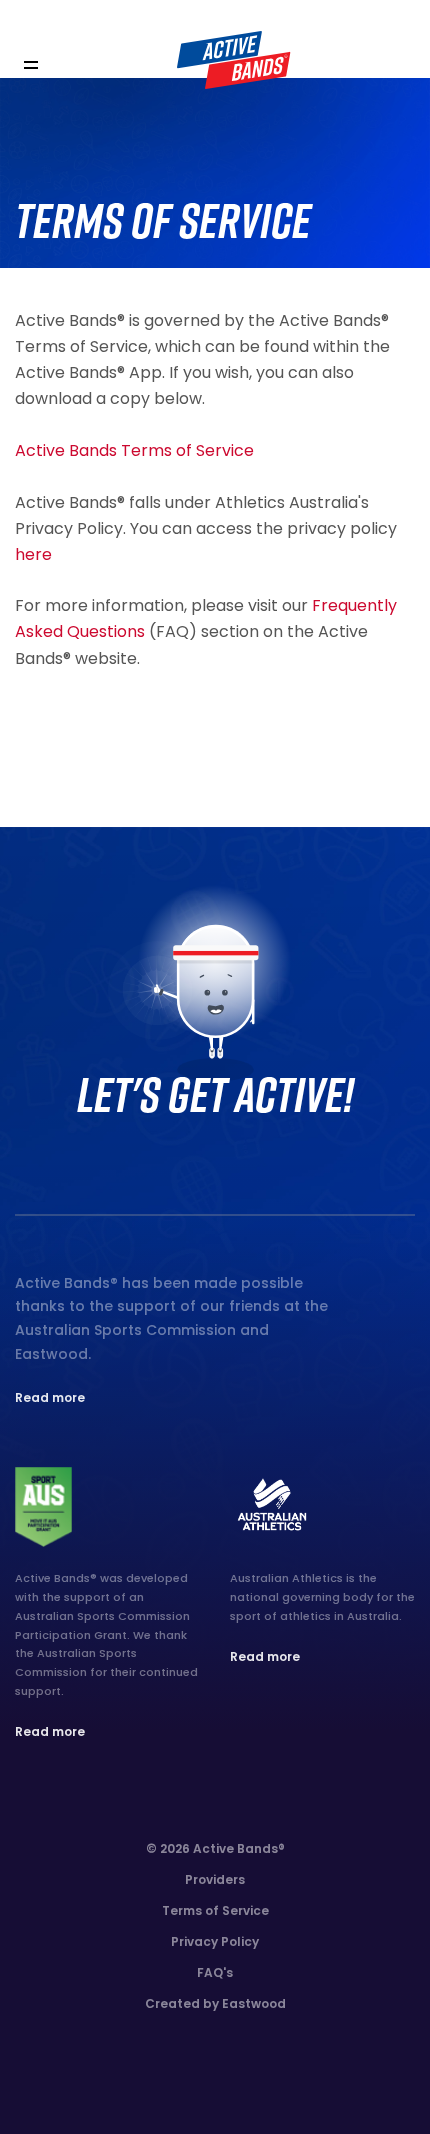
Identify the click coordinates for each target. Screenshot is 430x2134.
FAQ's (215, 1972)
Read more (50, 1397)
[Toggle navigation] (30, 65)
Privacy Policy (215, 1941)
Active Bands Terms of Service (134, 450)
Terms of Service (215, 1910)
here (33, 554)
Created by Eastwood (215, 2003)
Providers (215, 1879)
